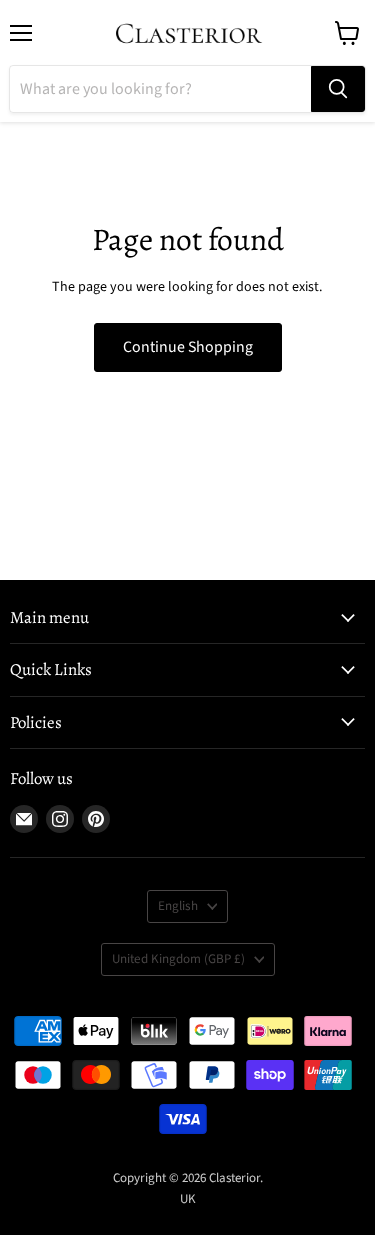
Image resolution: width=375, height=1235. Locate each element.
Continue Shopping (188, 347)
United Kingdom (178, 959)
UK (188, 1199)
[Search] (338, 89)
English (178, 906)
